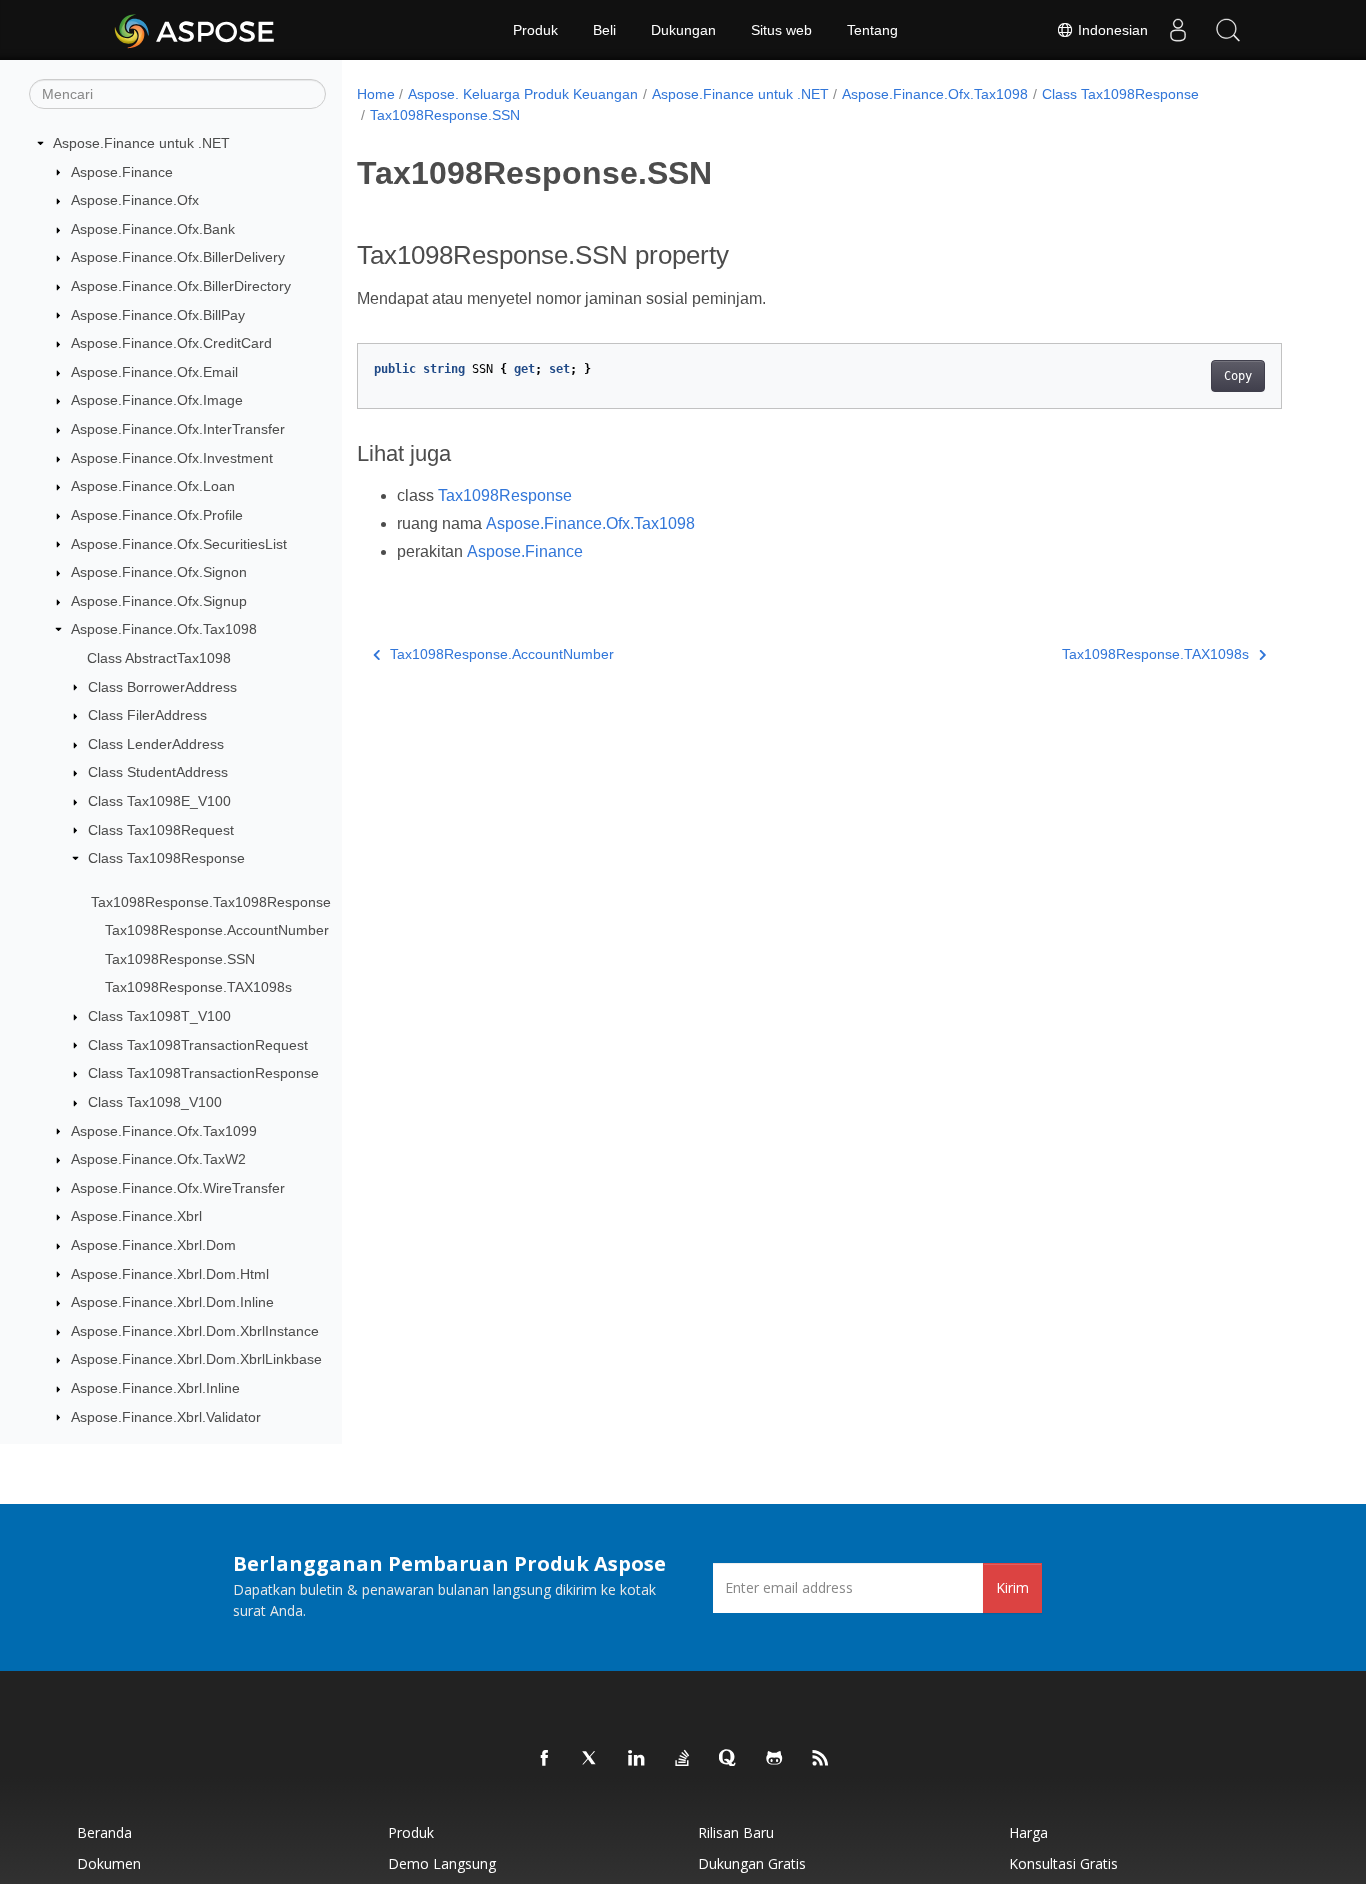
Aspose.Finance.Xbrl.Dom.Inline (172, 1302)
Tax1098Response (505, 495)
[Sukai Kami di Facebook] (545, 1759)
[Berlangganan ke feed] (821, 1759)
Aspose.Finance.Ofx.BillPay (158, 315)
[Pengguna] (1178, 30)
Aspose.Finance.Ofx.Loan (153, 486)
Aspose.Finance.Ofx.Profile (157, 515)
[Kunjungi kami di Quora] (729, 1759)
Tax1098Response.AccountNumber (217, 930)
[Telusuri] (1228, 30)
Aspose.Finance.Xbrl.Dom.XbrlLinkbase (196, 1359)
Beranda (104, 1832)
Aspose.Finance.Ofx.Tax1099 (164, 1131)
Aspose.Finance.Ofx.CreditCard (171, 343)
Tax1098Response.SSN (180, 959)
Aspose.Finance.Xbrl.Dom (153, 1245)
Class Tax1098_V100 (155, 1102)
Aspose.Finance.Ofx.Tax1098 (164, 629)
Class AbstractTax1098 (159, 658)
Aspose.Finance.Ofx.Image (157, 400)
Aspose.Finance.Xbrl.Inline (155, 1388)
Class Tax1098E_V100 (159, 801)
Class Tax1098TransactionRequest (198, 1045)
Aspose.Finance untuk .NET (141, 143)
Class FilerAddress (147, 715)
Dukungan (683, 30)
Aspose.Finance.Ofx (135, 200)
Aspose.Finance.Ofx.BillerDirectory (181, 286)
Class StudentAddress (158, 772)
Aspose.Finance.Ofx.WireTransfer (178, 1188)
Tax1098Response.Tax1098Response (211, 902)
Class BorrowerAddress (162, 687)
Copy (1238, 376)
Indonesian (1111, 30)
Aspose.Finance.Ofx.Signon (159, 572)
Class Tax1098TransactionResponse (203, 1073)
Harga (1028, 1832)
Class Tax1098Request (161, 830)
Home (376, 94)
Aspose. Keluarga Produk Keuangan (523, 94)
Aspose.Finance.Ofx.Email (154, 372)
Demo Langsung (442, 1863)
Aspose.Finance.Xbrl (136, 1216)
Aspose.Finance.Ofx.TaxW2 (158, 1159)
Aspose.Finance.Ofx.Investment (172, 458)
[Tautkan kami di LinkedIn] (637, 1759)
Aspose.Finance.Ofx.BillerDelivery (178, 257)
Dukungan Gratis (752, 1863)
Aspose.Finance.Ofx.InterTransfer (178, 429)
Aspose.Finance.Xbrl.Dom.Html (170, 1274)
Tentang (872, 30)
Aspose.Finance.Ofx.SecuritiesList (179, 544)
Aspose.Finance (122, 172)
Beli (604, 30)
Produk (535, 30)
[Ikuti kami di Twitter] (591, 1759)
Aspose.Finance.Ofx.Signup (159, 601)
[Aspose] (195, 30)
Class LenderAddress (156, 744)
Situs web (781, 30)
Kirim (1012, 1587)
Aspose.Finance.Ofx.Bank (153, 229)
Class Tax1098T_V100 (159, 1016)
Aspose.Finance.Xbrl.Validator (166, 1417)
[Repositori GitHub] (775, 1759)
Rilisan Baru (736, 1832)
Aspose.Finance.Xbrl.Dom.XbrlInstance (195, 1331)
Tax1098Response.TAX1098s (198, 987)
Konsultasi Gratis (1063, 1863)
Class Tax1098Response (166, 858)
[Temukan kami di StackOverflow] (683, 1759)
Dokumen (109, 1863)
